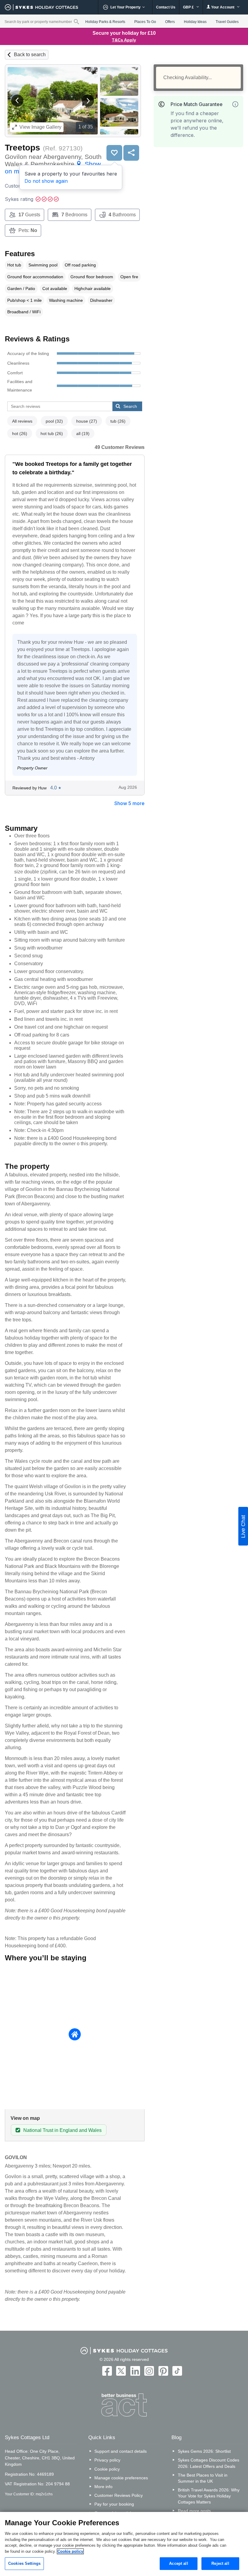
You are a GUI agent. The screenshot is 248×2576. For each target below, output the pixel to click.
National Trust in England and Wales (62, 2130)
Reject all (220, 2563)
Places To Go (145, 22)
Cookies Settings (24, 2563)
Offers (170, 22)
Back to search (30, 55)
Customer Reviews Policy (119, 2495)
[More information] (235, 104)
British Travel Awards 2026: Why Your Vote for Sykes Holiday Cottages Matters (209, 2496)
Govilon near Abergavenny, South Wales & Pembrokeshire (53, 164)
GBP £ (189, 7)
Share (131, 153)
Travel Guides (227, 22)
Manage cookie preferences (121, 2478)
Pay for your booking (114, 2504)
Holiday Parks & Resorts (105, 22)
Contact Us (166, 7)
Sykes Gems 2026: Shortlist (204, 2451)
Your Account (223, 7)
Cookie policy (107, 2469)
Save (114, 153)
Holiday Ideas (195, 22)
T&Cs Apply (124, 40)
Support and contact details (121, 2451)
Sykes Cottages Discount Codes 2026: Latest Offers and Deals (209, 2463)
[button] (17, 101)
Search (130, 406)
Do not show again (46, 181)
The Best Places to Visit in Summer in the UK (203, 2478)
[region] (124, 2544)
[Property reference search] (76, 21)
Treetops (23, 148)
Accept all (178, 2563)
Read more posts (194, 2511)
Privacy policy (107, 2460)
